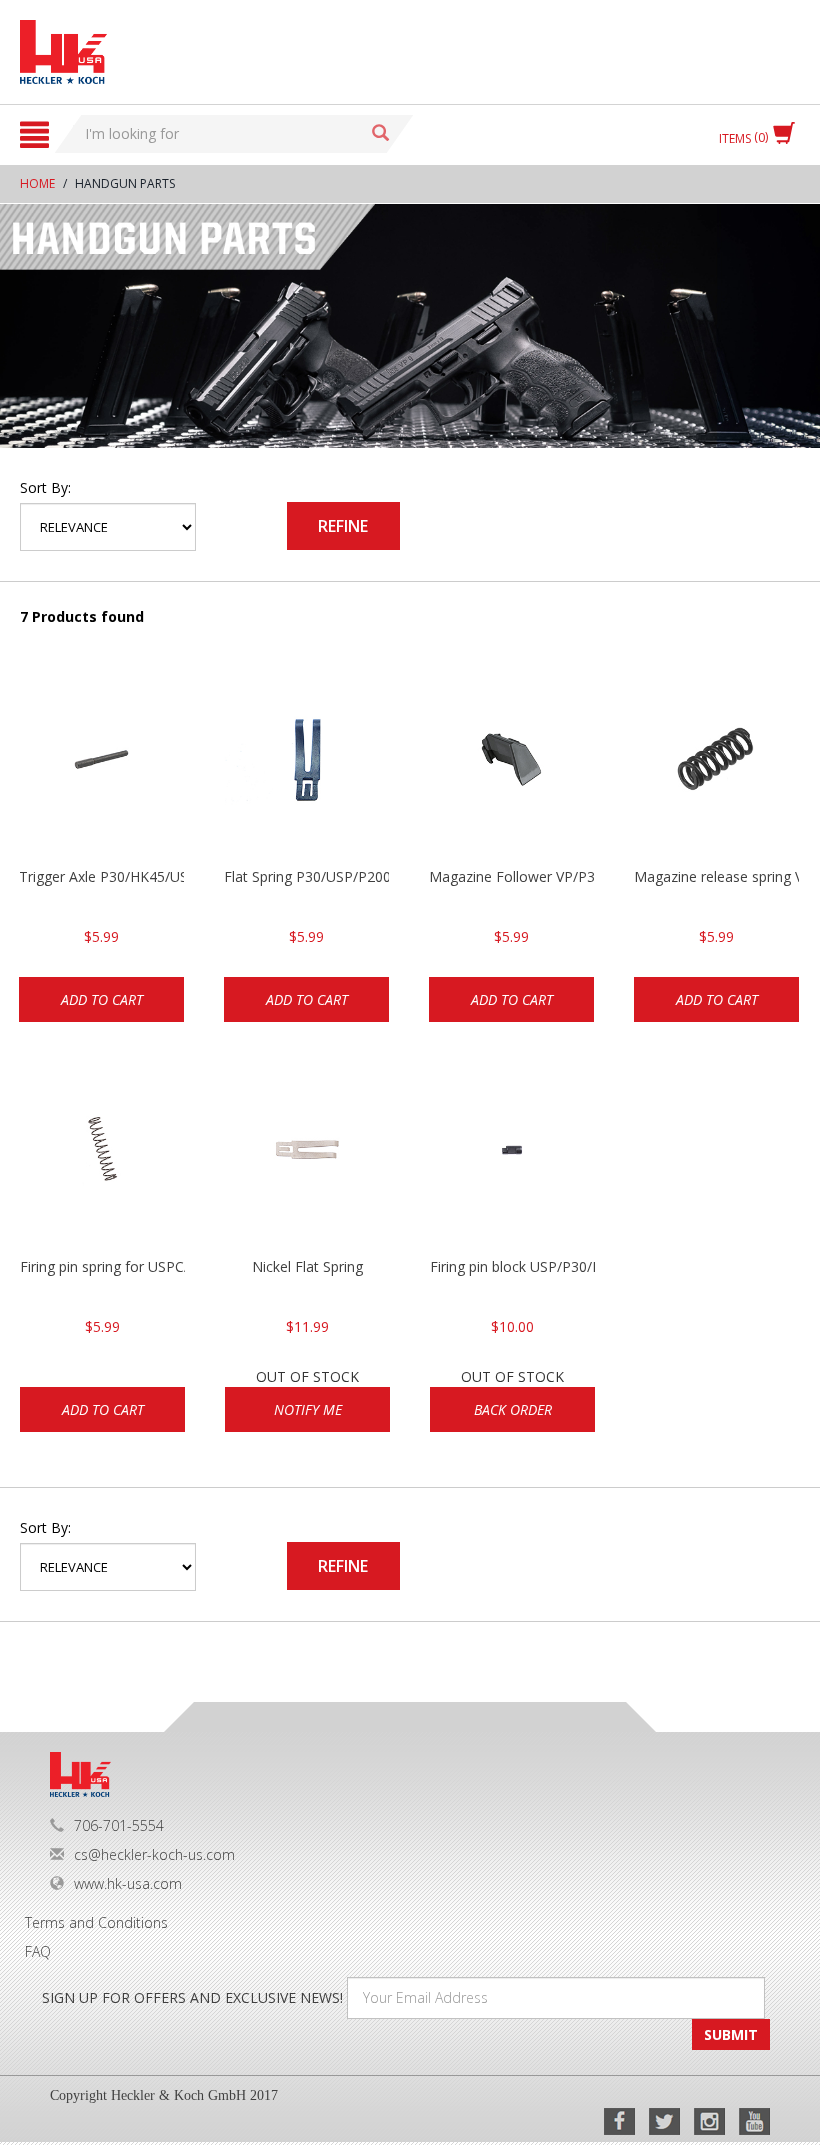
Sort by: (45, 487)
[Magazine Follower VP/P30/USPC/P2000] (511, 767)
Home (37, 183)
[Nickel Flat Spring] (307, 1157)
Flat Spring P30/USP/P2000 (306, 876)
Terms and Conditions (96, 1922)
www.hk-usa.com (128, 1883)
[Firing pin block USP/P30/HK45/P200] (512, 1157)
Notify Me (308, 1409)
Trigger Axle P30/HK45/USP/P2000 (101, 876)
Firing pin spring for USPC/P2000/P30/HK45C (102, 1266)
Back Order (513, 1409)
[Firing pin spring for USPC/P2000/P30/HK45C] (102, 1157)
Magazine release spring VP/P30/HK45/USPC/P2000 (716, 876)
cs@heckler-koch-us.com (154, 1854)
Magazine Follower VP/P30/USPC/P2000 (511, 876)
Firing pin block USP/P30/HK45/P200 (512, 1266)
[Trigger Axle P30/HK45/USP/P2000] (101, 767)
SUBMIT (731, 2034)
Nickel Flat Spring (307, 1266)
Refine (343, 526)
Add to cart (102, 999)
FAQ (38, 1951)
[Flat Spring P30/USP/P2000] (306, 767)
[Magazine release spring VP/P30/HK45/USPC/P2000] (716, 767)
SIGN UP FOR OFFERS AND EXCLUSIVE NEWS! (192, 1997)
